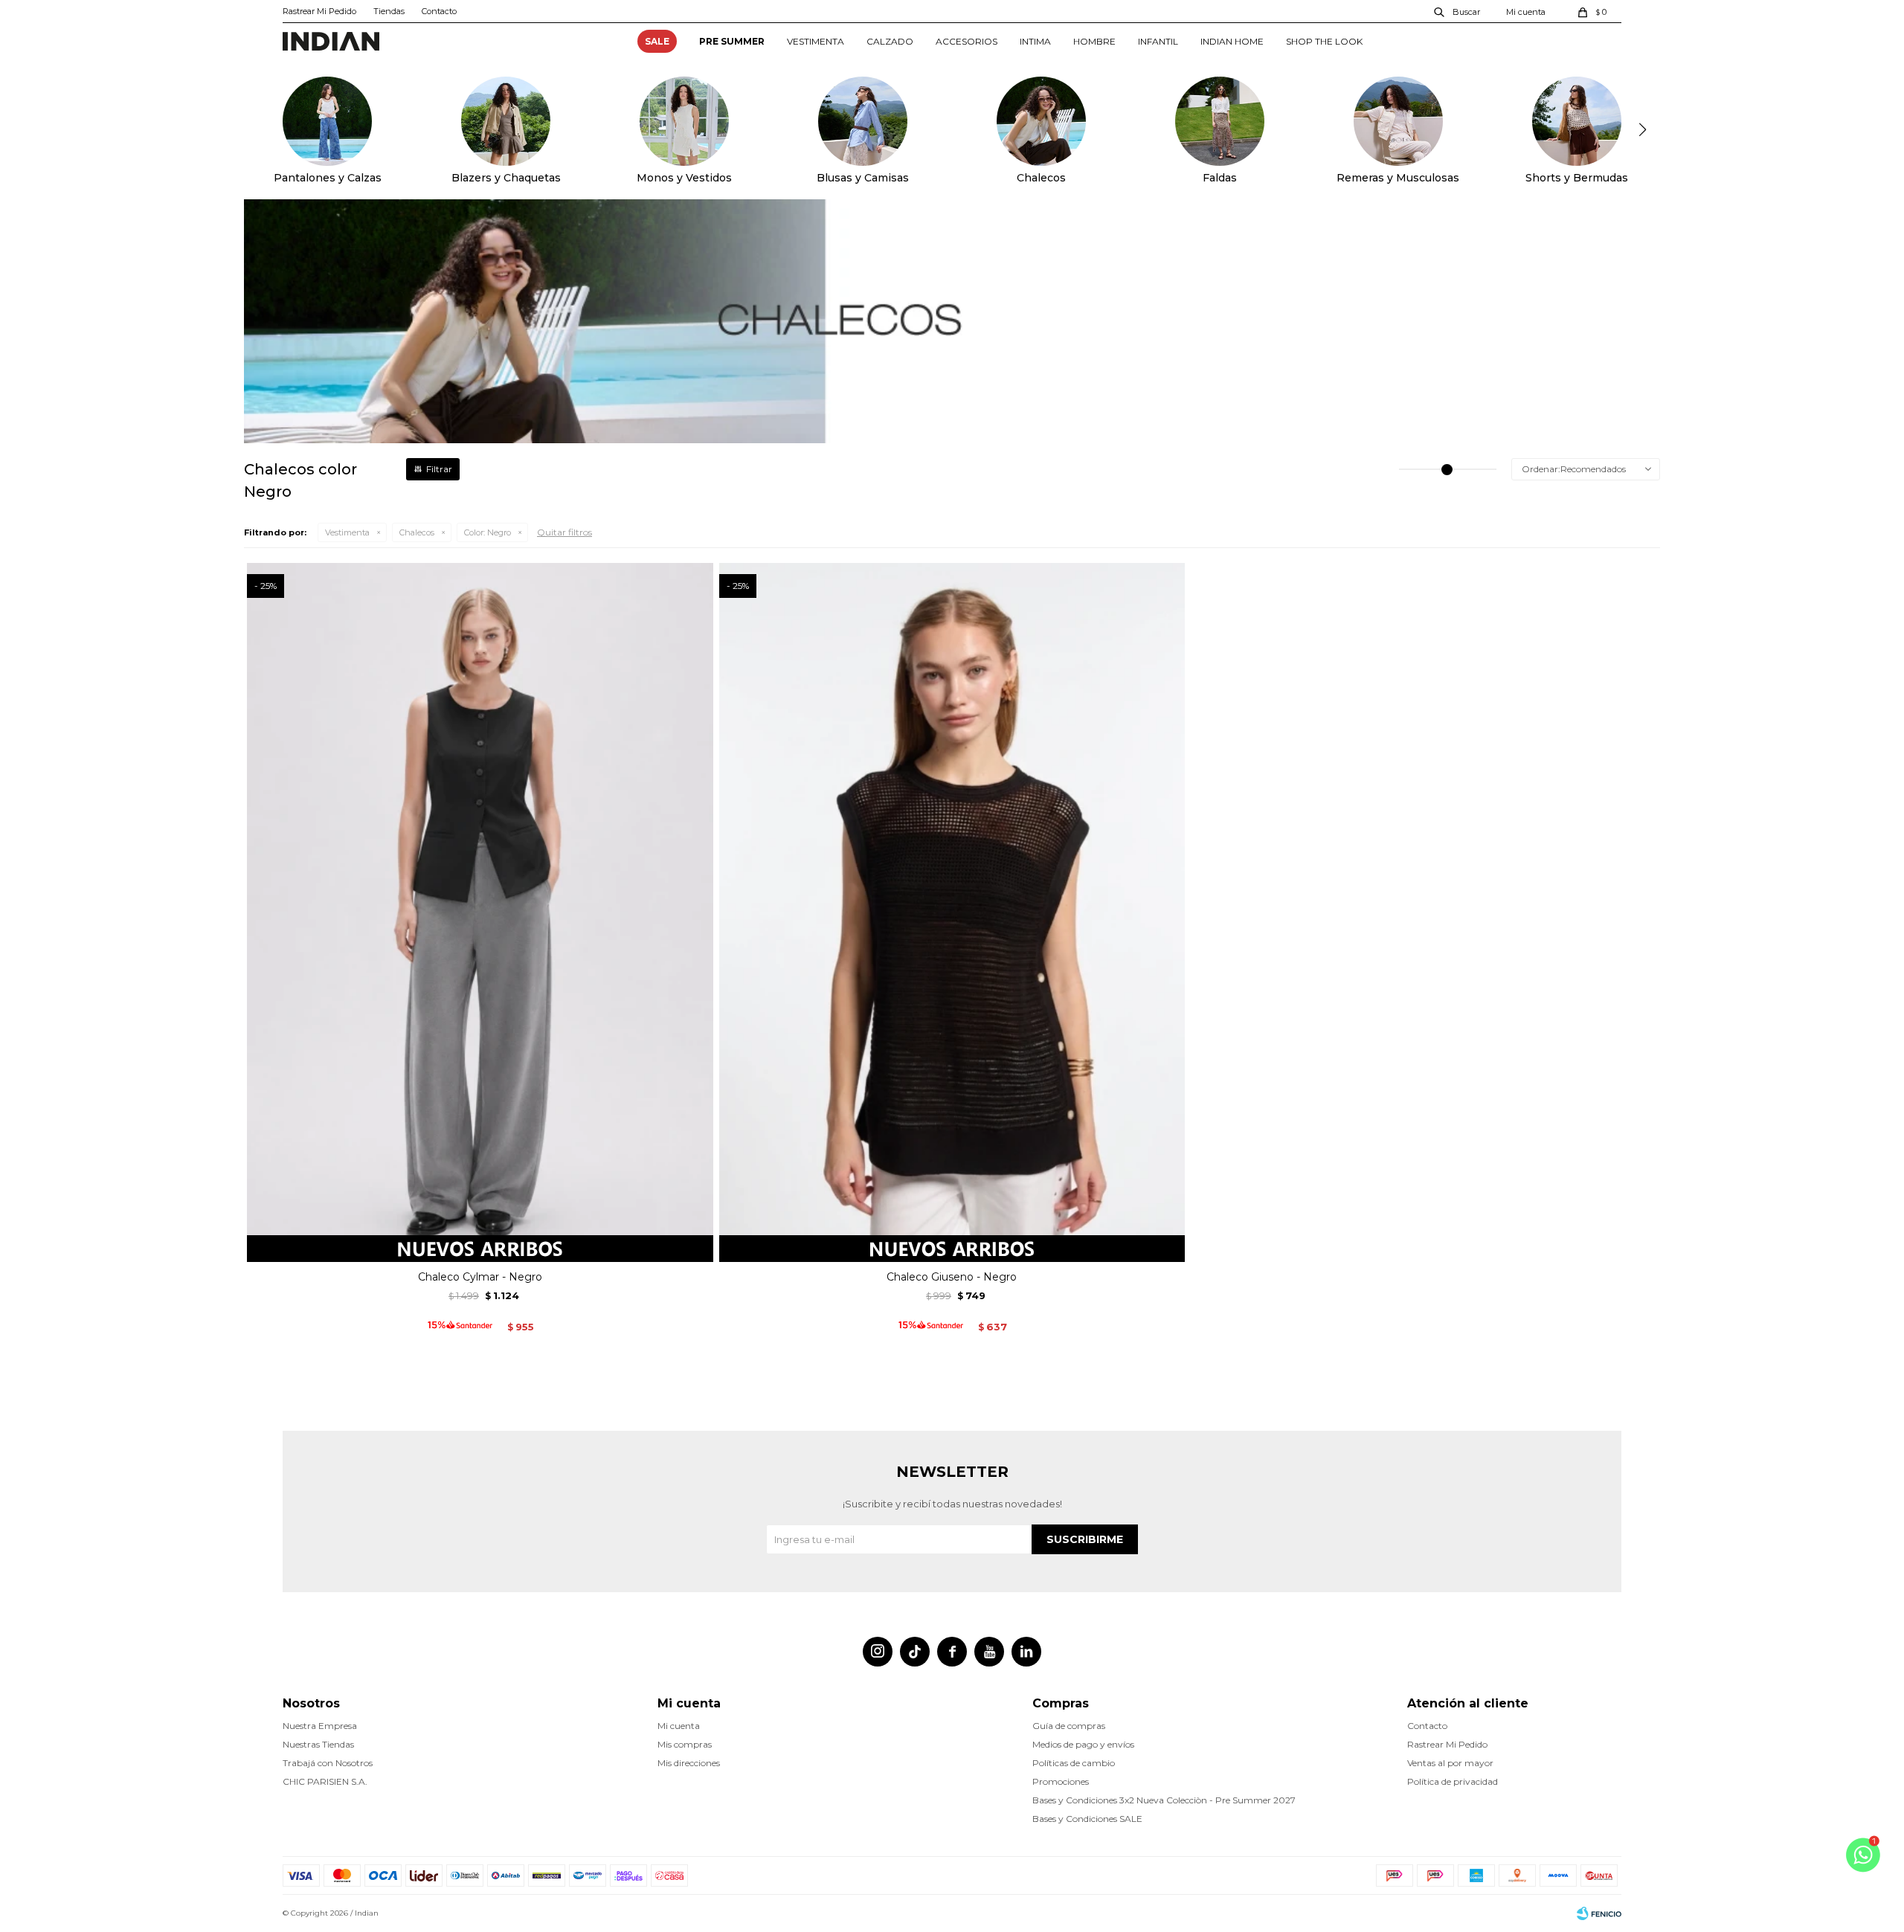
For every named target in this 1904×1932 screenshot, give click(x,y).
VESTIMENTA (816, 41)
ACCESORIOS (967, 41)
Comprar (480, 1245)
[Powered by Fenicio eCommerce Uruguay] (1599, 1913)
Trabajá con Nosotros (328, 1763)
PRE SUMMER (732, 41)
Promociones (1061, 1781)
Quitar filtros (565, 532)
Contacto (439, 11)
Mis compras (685, 1744)
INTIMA (1035, 41)
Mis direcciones (689, 1763)
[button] (1458, 11)
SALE (657, 41)
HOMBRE (1094, 41)
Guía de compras (1069, 1726)
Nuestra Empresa (320, 1726)
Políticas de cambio (1074, 1763)
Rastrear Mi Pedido (319, 11)
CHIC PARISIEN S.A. (325, 1781)
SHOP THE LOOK (1324, 41)
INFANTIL (1158, 41)
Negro (488, 532)
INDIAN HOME (1232, 41)
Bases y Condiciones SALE (1087, 1819)
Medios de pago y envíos (1083, 1744)
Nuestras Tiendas (318, 1744)
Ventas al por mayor (1450, 1763)
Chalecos (417, 532)
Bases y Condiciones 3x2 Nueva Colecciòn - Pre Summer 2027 (1164, 1800)
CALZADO (890, 41)
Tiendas (389, 11)
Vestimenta (347, 532)
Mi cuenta (679, 1726)
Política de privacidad (1453, 1781)
